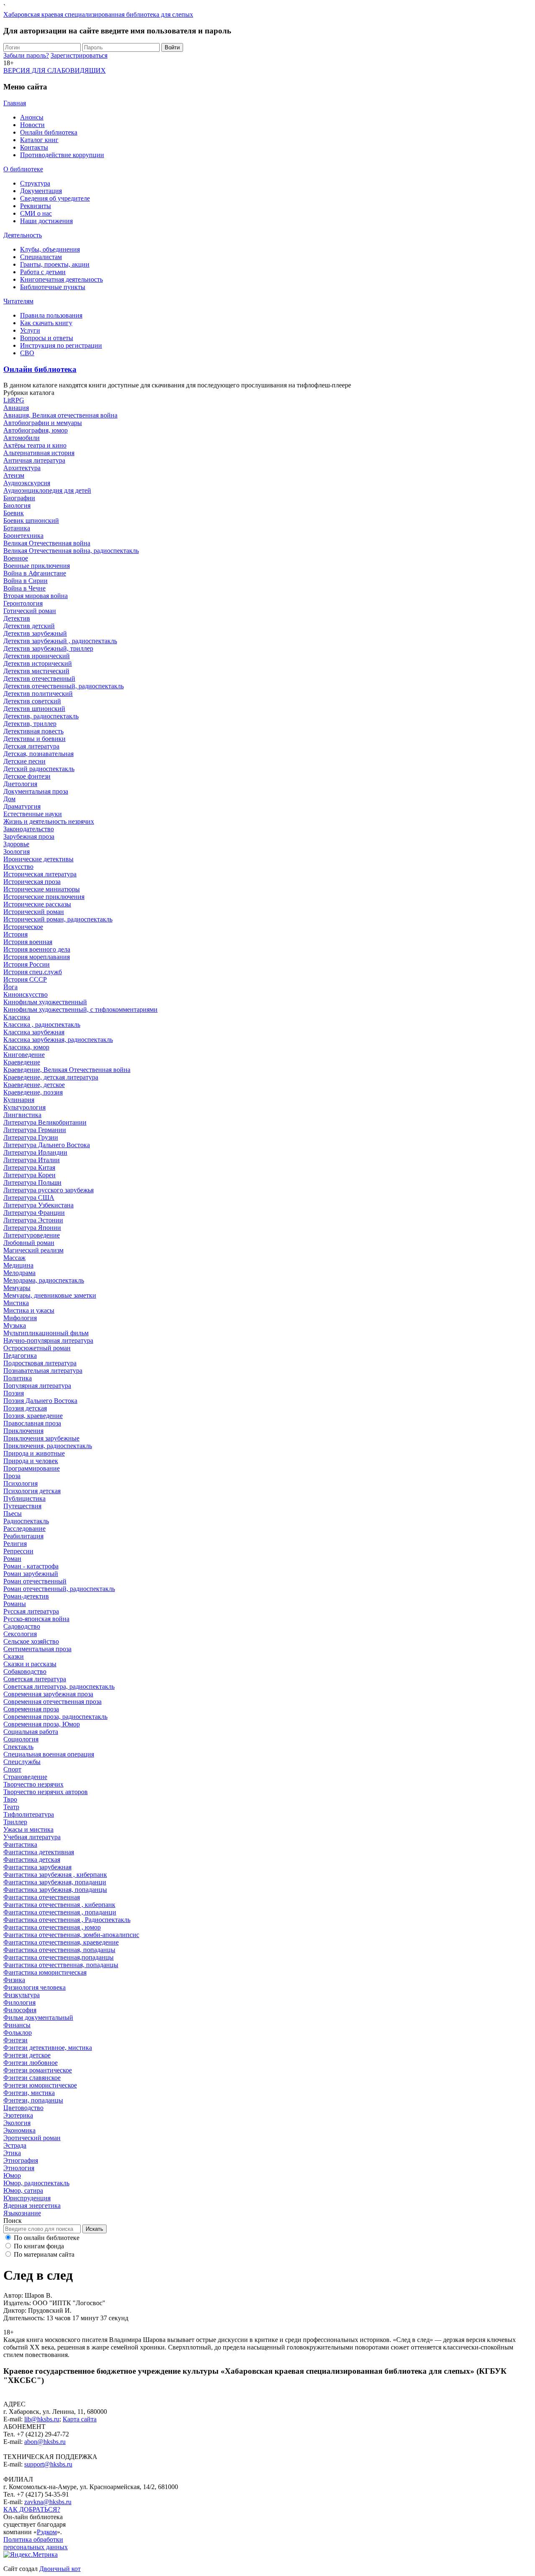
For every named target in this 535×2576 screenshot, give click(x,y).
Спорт (12, 1769)
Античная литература (34, 460)
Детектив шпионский (34, 709)
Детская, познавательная (38, 754)
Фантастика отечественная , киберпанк (59, 1905)
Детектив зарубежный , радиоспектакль (60, 641)
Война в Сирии (25, 581)
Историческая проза (32, 882)
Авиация (16, 408)
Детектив (17, 618)
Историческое (23, 927)
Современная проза (31, 1709)
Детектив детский (29, 626)
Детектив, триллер (30, 724)
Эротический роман (32, 2138)
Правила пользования (51, 315)
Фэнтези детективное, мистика (48, 2048)
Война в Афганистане (35, 573)
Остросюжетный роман (37, 1348)
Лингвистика (22, 1115)
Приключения (23, 1431)
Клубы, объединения (50, 249)
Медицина (18, 1265)
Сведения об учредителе (55, 198)
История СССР (25, 979)
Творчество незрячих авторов (46, 1792)
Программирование (32, 1468)
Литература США (29, 1198)
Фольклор (18, 2033)
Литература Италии (32, 1160)
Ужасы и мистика (28, 1829)
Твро (10, 1799)
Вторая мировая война (36, 596)
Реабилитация (23, 1536)
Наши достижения (46, 221)
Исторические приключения (44, 897)
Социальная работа (31, 1732)
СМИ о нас (36, 213)
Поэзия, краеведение (33, 1416)
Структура (35, 183)
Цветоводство (23, 2108)
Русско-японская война (36, 1619)
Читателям (18, 301)
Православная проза (32, 1423)
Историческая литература (40, 874)
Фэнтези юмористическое (40, 2085)
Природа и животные (34, 1453)
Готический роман (30, 611)
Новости (32, 125)
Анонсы (32, 117)
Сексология (20, 1634)
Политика (18, 1378)
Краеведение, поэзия (33, 1092)
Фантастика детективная (39, 1852)
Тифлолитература (29, 1814)
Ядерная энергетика (32, 2206)
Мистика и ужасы (29, 1310)
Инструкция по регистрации (61, 345)
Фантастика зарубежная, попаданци (55, 1882)
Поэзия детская (25, 1408)
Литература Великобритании (45, 1122)
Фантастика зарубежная (37, 1867)
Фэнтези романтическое (38, 2070)
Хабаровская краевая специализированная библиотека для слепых (98, 14)
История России (27, 964)
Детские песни (24, 761)
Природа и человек (31, 1461)
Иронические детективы (38, 859)
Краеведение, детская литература (51, 1077)
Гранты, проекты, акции (55, 264)
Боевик (14, 513)
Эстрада (15, 2145)
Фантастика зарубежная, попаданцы (55, 1890)
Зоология (17, 851)
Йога (10, 987)
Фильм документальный (38, 2017)
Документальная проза (36, 791)
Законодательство (29, 829)
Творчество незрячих (33, 1784)
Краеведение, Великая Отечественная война (67, 1070)
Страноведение (25, 1777)
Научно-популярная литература (48, 1340)
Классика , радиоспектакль (42, 1025)
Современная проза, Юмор (42, 1724)
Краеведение (22, 1062)
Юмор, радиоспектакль (36, 2183)
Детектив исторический (38, 663)
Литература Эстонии (33, 1220)
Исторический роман (34, 912)
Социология (21, 1739)
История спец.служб (33, 972)
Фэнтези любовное (31, 2063)
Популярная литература (37, 1386)
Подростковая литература (40, 1363)
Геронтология (23, 603)
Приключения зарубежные (41, 1438)
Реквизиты (36, 206)
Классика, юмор (26, 1047)
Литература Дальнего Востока (47, 1145)
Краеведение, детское (34, 1085)
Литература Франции (34, 1213)
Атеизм (14, 475)
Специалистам (41, 257)
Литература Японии (32, 1228)
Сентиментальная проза (37, 1649)
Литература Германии (35, 1130)
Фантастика (20, 1844)
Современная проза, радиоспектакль (55, 1717)
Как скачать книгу (46, 323)
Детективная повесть (33, 731)
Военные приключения (37, 566)
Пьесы (13, 1513)
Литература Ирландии (35, 1152)
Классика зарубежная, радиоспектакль (58, 1040)
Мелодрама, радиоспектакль (44, 1280)
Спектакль (18, 1747)
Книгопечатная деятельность (61, 279)
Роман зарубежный (31, 1574)
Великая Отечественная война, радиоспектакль (71, 551)
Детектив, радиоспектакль (41, 716)
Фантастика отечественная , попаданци (60, 1912)
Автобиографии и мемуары (43, 423)
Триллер (15, 1822)
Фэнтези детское (27, 2055)
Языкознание (22, 2213)
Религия (15, 1544)
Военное (16, 558)
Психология (20, 1483)
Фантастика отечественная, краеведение (61, 1942)
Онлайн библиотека (49, 132)
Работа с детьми (43, 272)
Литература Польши (32, 1182)
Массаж (14, 1258)
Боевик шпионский (31, 521)
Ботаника (17, 528)
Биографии (19, 498)
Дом (9, 799)
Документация (41, 191)
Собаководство (25, 1671)
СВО (27, 353)
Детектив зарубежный (35, 633)
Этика (12, 2153)
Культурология (24, 1107)
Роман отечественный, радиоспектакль (59, 1589)
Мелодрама (19, 1273)
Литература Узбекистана (38, 1205)
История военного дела (37, 949)
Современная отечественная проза (52, 1702)
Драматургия (22, 806)
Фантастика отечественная (42, 1897)
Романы (15, 1604)
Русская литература (31, 1611)
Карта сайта (80, 2419)
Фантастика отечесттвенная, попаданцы (61, 1965)
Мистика (16, 1303)
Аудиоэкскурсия (27, 483)
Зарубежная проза (29, 836)
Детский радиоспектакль (39, 769)
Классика (17, 1017)
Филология (19, 2002)
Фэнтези (15, 2040)
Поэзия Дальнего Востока (40, 1401)
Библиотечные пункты (53, 287)
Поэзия (14, 1393)
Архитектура (22, 468)
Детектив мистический (36, 671)
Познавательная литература (43, 1371)
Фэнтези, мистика (29, 2093)
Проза (12, 1476)
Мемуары (17, 1288)
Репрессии (18, 1551)
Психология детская (32, 1491)
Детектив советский (32, 701)
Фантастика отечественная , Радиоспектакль (67, 1920)
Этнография (21, 2160)
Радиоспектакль (26, 1521)
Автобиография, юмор (36, 430)
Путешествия (22, 1506)
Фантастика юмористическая (45, 1972)
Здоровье (16, 844)
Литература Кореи (29, 1175)
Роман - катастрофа (31, 1566)
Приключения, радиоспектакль (48, 1446)
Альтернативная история (39, 453)
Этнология (19, 2168)
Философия (20, 2010)
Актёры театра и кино (35, 445)
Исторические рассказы (37, 904)
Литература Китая (29, 1167)
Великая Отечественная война (47, 543)
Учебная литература (32, 1837)
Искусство (18, 867)
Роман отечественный (35, 1581)
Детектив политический (38, 694)
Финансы (17, 2025)
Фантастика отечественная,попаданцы (59, 1957)
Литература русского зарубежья (48, 1190)
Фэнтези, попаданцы (33, 2100)
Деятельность (23, 235)
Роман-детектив (26, 1596)
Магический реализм (33, 1250)
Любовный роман (29, 1243)
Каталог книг (39, 140)
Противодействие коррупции (62, 155)
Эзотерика (18, 2115)
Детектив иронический (37, 656)
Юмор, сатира (23, 2190)
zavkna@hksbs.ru (48, 2502)
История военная (28, 942)
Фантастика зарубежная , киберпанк (55, 1875)
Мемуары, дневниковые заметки (50, 1295)
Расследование (24, 1529)
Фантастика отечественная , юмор (52, 1927)
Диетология (20, 784)
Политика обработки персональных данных (36, 2543)
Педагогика (20, 1355)
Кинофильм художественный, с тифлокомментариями (80, 1009)
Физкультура (22, 1995)
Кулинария (19, 1100)
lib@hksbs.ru (42, 2419)
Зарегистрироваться (79, 55)
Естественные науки (33, 814)
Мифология (20, 1318)
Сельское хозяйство (31, 1641)
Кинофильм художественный (45, 1002)
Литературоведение (32, 1235)
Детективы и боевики (34, 739)
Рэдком (47, 2532)
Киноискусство (25, 994)
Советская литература (35, 1679)
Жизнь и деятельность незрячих (49, 821)
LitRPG (14, 400)
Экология (17, 2123)
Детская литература (31, 746)
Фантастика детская (32, 1859)
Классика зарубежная (34, 1032)
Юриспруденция (27, 2198)
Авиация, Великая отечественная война (60, 415)
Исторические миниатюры (42, 889)
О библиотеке (23, 169)
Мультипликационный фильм (46, 1333)
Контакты (34, 147)
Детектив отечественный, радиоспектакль (64, 686)
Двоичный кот (60, 2569)
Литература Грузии (31, 1137)
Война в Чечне (24, 588)
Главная (15, 103)
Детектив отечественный (39, 678)
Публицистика (24, 1498)
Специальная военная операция (49, 1754)
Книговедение (24, 1055)
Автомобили (22, 438)
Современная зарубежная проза (48, 1694)
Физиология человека (34, 1987)
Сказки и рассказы (30, 1664)
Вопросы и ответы (47, 338)
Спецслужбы (22, 1762)
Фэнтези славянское (32, 2078)
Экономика (19, 2130)
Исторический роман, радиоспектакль (58, 919)
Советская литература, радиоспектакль (59, 1686)
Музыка (15, 1325)
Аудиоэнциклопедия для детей (47, 490)
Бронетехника (23, 536)
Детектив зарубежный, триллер (48, 648)
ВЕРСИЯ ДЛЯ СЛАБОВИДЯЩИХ (55, 70)
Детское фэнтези (27, 776)
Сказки (14, 1656)
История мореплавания (37, 957)
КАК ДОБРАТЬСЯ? (32, 2509)
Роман (12, 1559)
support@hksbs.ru (48, 2464)
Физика (14, 1980)
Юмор (12, 2175)
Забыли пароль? (26, 55)
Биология (17, 505)
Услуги (30, 330)
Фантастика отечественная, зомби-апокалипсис (71, 1935)
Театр (11, 1807)
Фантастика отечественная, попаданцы (59, 1950)
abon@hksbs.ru (45, 2442)
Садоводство (22, 1626)
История (15, 934)
